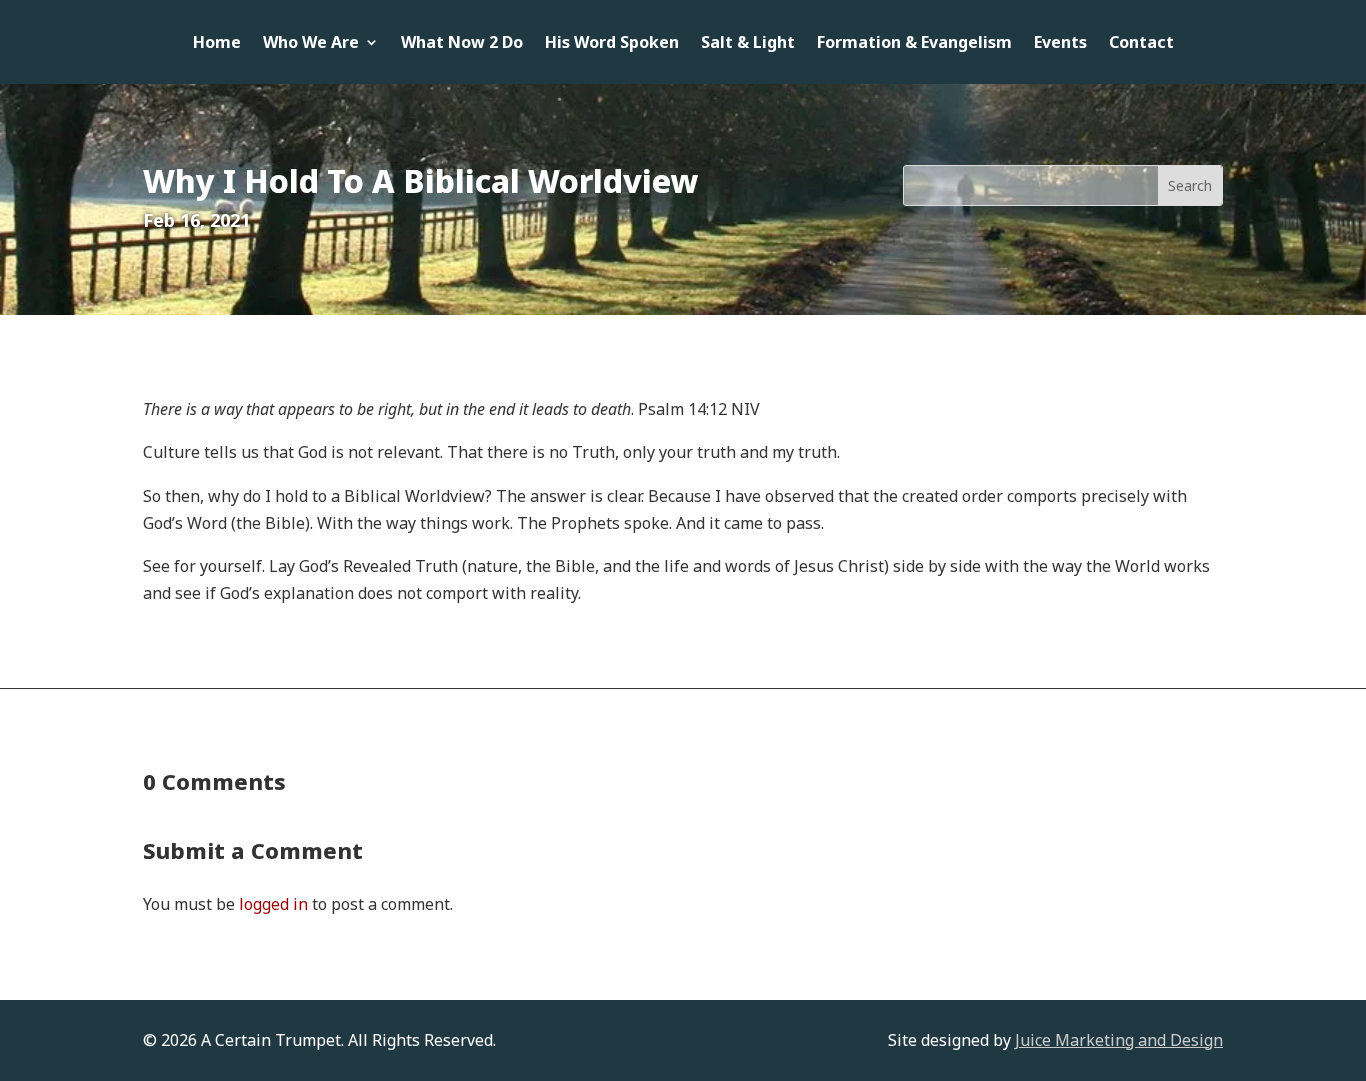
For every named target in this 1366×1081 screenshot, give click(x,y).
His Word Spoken (612, 44)
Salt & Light (748, 44)
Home (217, 44)
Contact (1141, 44)
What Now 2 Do (462, 44)
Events (1060, 44)
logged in (273, 904)
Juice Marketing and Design (1119, 1040)
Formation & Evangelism (914, 44)
